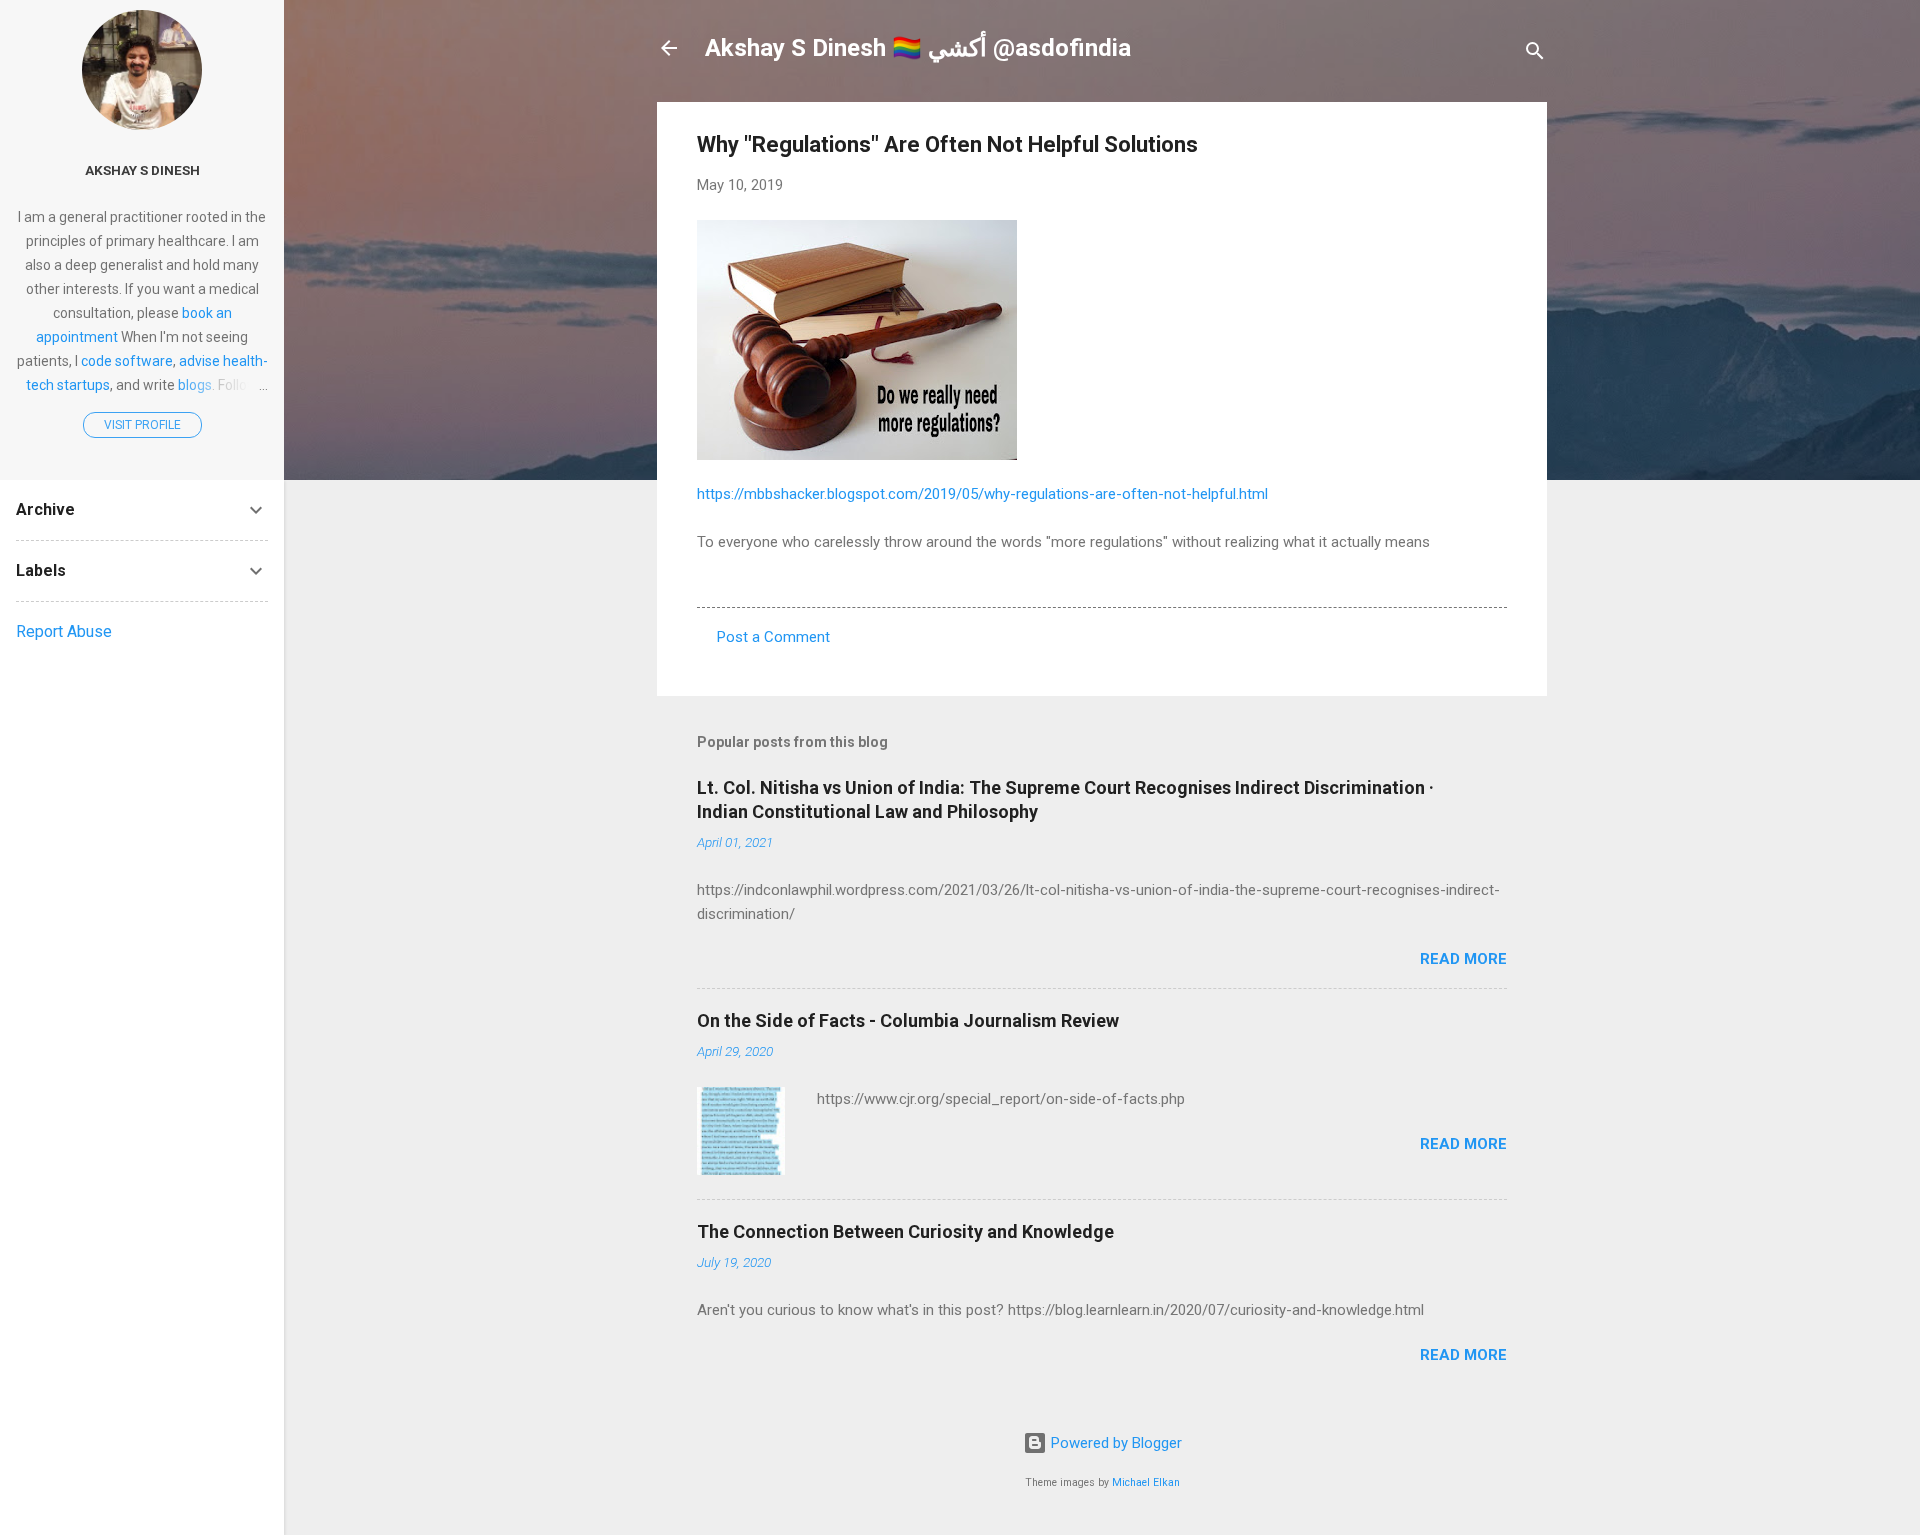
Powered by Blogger (1114, 1443)
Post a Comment (773, 637)
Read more (1463, 959)
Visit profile (142, 425)
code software (127, 361)
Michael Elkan (1146, 1482)
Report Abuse (64, 631)
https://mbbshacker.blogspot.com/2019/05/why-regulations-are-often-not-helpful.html (982, 494)
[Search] (1535, 54)
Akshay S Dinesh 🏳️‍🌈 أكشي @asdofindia (918, 48)
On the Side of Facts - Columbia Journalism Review (908, 1020)
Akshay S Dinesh (142, 170)
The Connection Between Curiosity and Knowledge (905, 1231)
